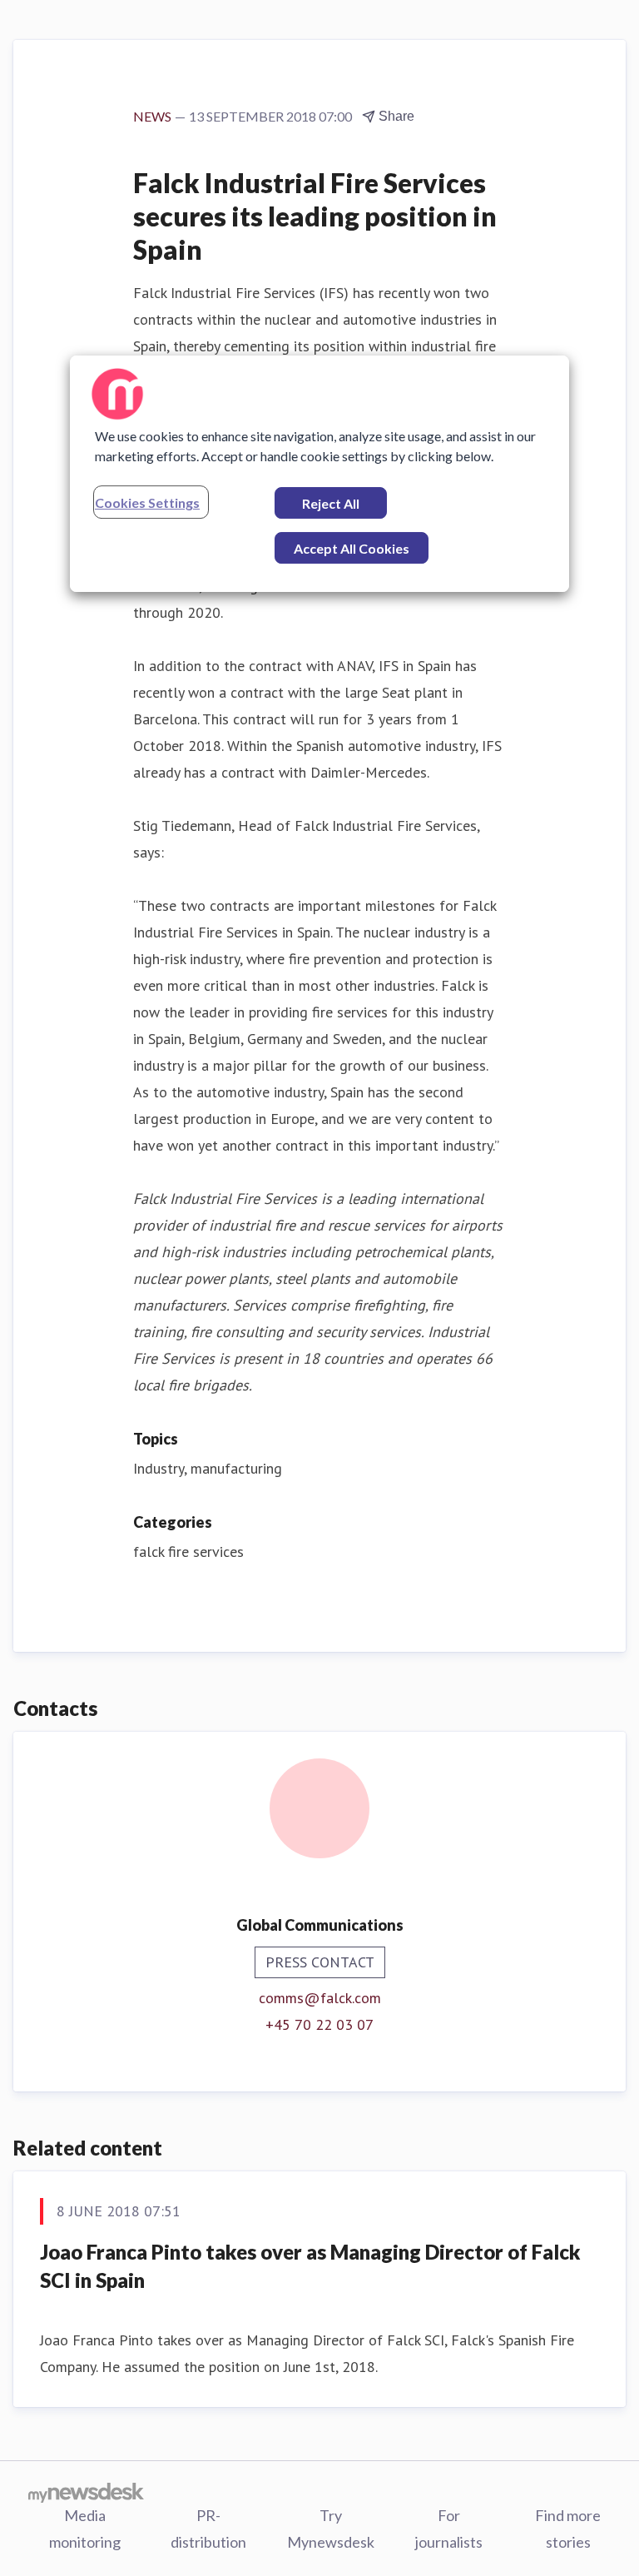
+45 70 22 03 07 (319, 2024)
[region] (319, 474)
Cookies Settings (147, 502)
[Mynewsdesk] (86, 2492)
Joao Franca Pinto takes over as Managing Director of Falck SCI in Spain (310, 2266)
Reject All (331, 503)
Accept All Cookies (352, 548)
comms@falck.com (320, 1998)
